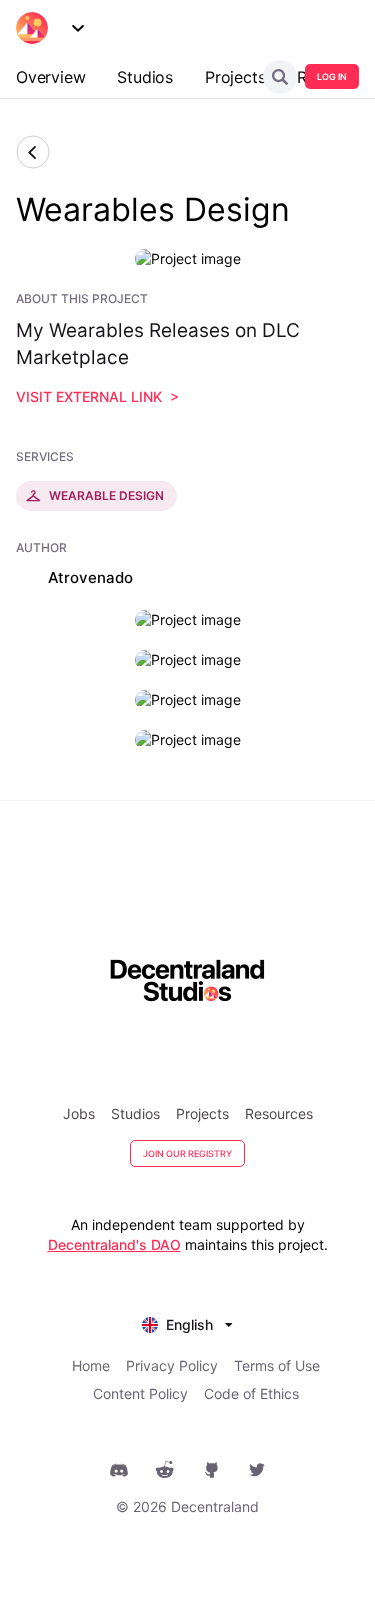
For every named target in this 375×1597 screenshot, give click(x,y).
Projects (202, 1113)
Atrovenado (90, 577)
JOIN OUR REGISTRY (187, 1153)
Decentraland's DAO (114, 1244)
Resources (279, 1113)
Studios (135, 1113)
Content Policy (140, 1393)
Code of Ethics (251, 1393)
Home (91, 1365)
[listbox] (187, 1322)
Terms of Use (277, 1365)
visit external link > (97, 396)
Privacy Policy (172, 1365)
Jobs (79, 1113)
